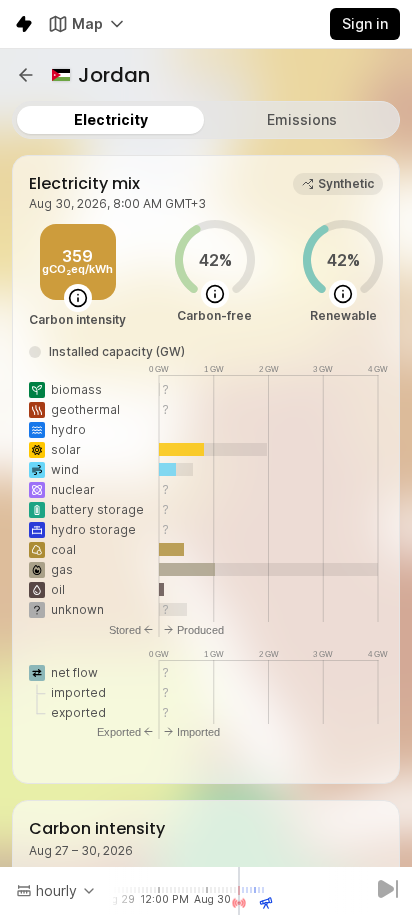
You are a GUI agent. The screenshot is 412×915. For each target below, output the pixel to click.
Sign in (365, 23)
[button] (26, 75)
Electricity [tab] (111, 119)
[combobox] (56, 891)
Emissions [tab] (302, 119)
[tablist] (206, 120)
